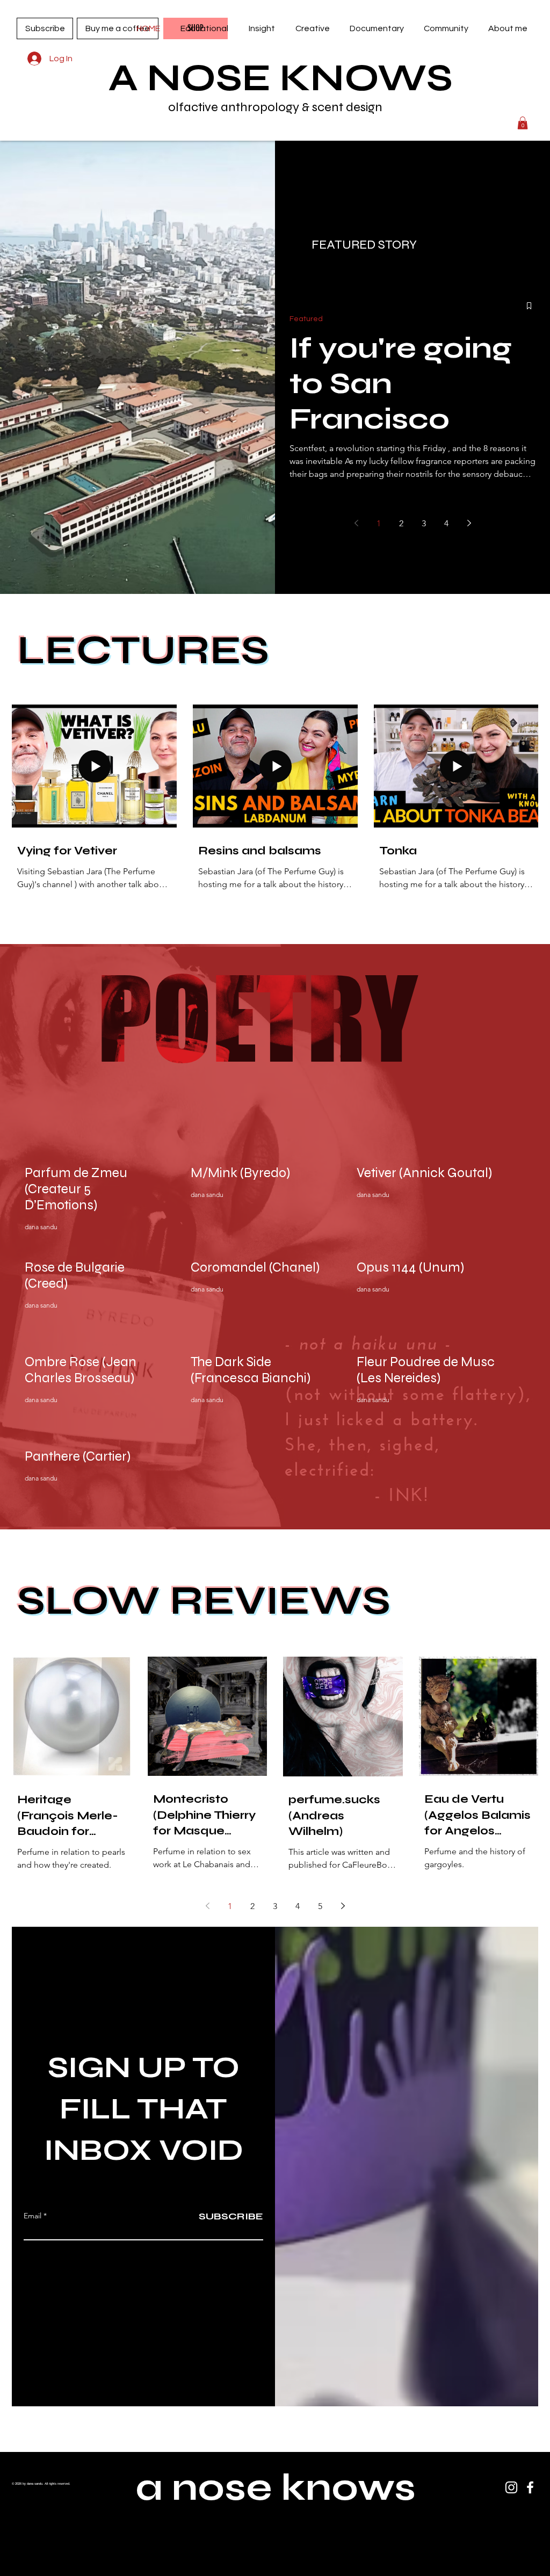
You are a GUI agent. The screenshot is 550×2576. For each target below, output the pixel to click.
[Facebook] (530, 2487)
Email (32, 2216)
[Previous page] (356, 523)
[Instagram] (511, 2487)
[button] (204, 28)
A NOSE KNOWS (281, 78)
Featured (306, 319)
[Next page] (469, 523)
